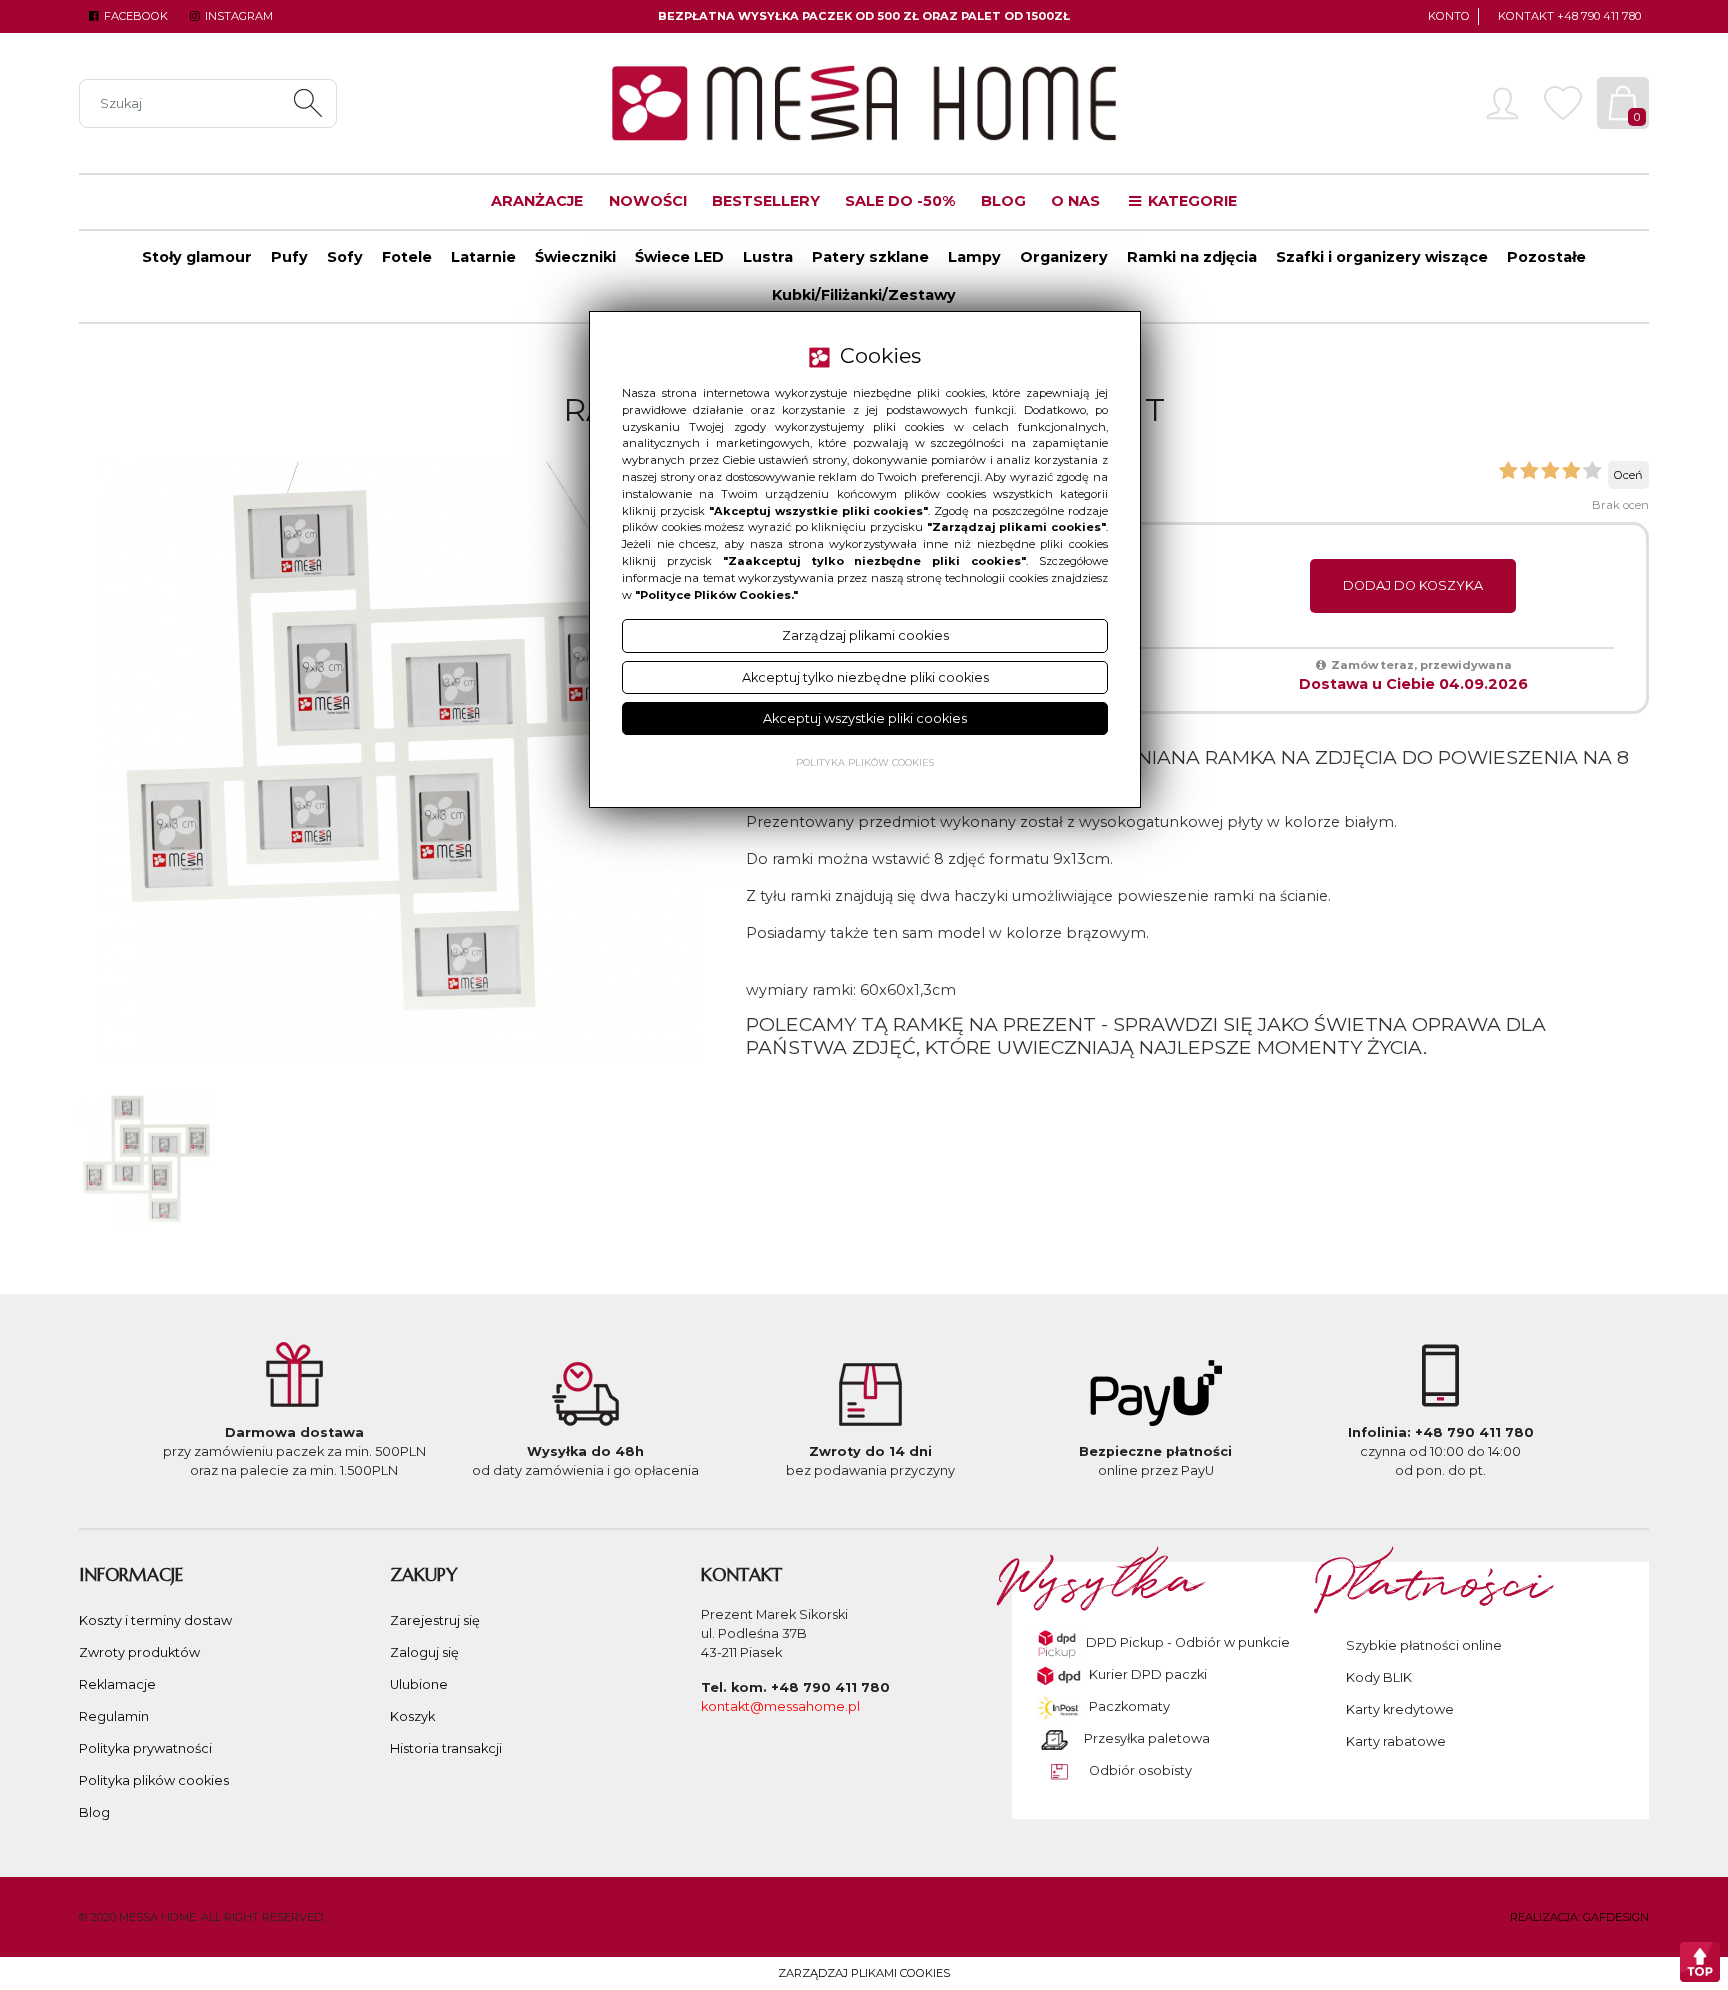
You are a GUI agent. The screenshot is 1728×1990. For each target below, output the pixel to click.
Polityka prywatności (145, 1748)
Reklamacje (117, 1684)
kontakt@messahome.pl (780, 1706)
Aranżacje (537, 201)
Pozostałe (1546, 257)
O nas (1075, 201)
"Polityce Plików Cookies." (716, 595)
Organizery (1064, 257)
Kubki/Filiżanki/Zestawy (864, 295)
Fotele (407, 257)
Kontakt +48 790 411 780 (1569, 16)
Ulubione (419, 1684)
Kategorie (1190, 201)
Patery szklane (870, 257)
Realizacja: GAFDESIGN (1579, 1917)
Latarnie (483, 257)
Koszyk (412, 1716)
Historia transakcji (446, 1748)
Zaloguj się (424, 1652)
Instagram (237, 16)
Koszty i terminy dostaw (155, 1620)
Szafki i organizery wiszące (1382, 257)
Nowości (648, 201)
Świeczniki (575, 257)
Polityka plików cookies (154, 1780)
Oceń (1628, 475)
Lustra (768, 257)
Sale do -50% (900, 201)
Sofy (345, 257)
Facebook (134, 16)
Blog (1003, 201)
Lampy (974, 257)
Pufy (289, 257)
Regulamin (114, 1716)
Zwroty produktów (139, 1652)
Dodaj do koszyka (1413, 585)
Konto (1449, 16)
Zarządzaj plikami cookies (864, 1973)
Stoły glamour (197, 257)
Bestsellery (766, 201)
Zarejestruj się (435, 1620)
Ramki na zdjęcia (1192, 257)
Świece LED (679, 257)
